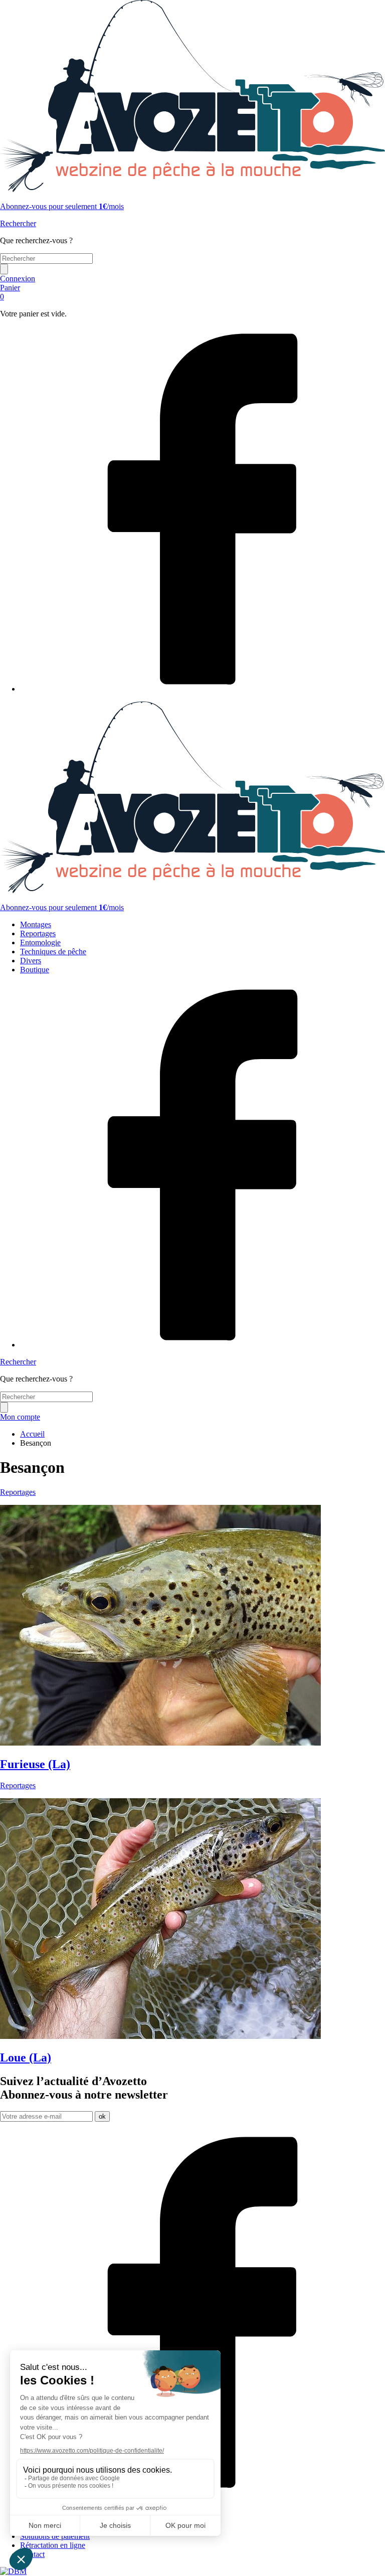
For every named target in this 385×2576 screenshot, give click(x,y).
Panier (10, 292)
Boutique (35, 970)
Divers (31, 961)
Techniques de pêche (53, 952)
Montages (36, 924)
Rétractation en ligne (53, 2545)
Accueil (32, 1434)
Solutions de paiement (55, 2536)
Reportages (38, 933)
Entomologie (40, 942)
